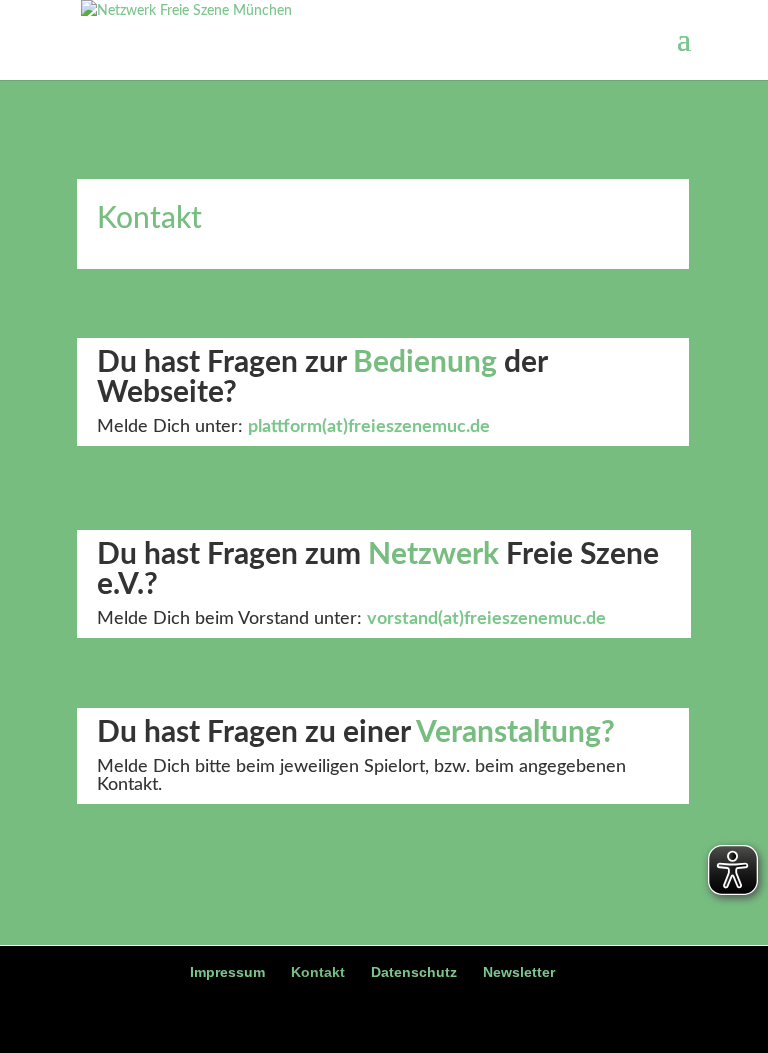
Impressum (227, 972)
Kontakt (318, 972)
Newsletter (519, 972)
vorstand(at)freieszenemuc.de (486, 619)
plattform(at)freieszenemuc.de (369, 427)
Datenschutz (414, 972)
